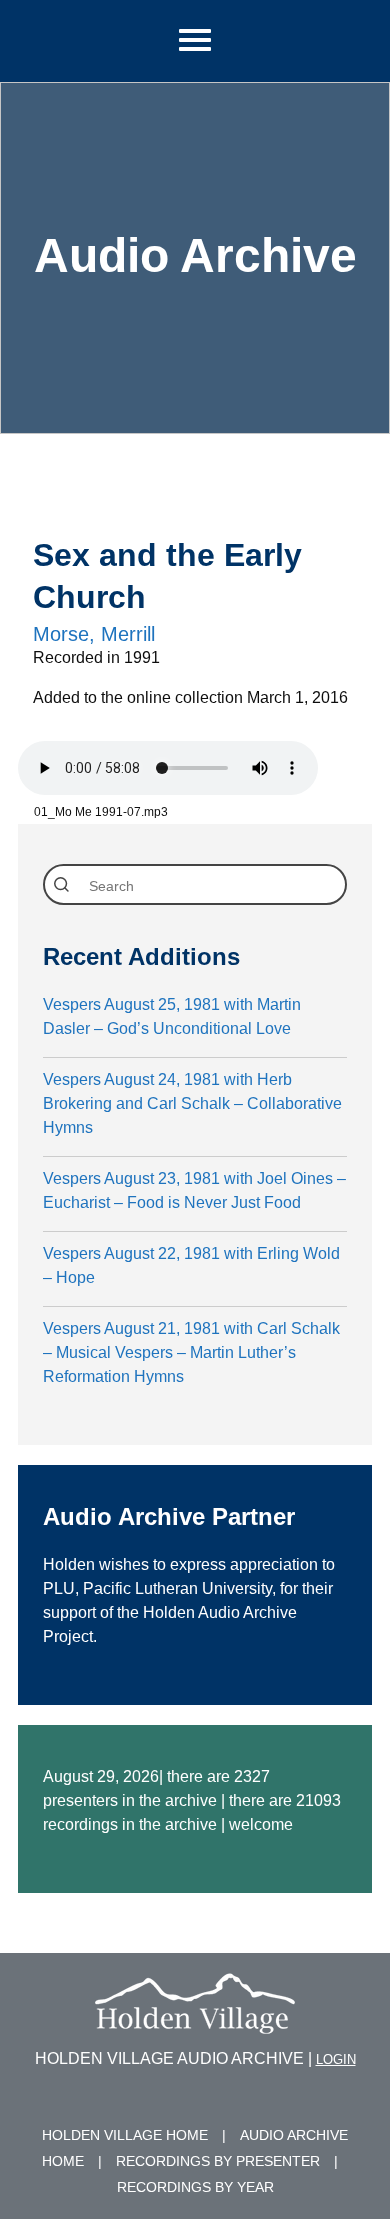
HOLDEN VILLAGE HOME (125, 2135)
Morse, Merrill (94, 634)
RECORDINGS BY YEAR (195, 2187)
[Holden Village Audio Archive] (195, 2021)
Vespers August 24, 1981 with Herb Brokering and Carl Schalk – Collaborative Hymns (192, 1103)
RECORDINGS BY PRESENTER (218, 2161)
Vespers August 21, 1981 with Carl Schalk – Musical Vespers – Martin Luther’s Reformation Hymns (191, 1352)
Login (336, 2059)
